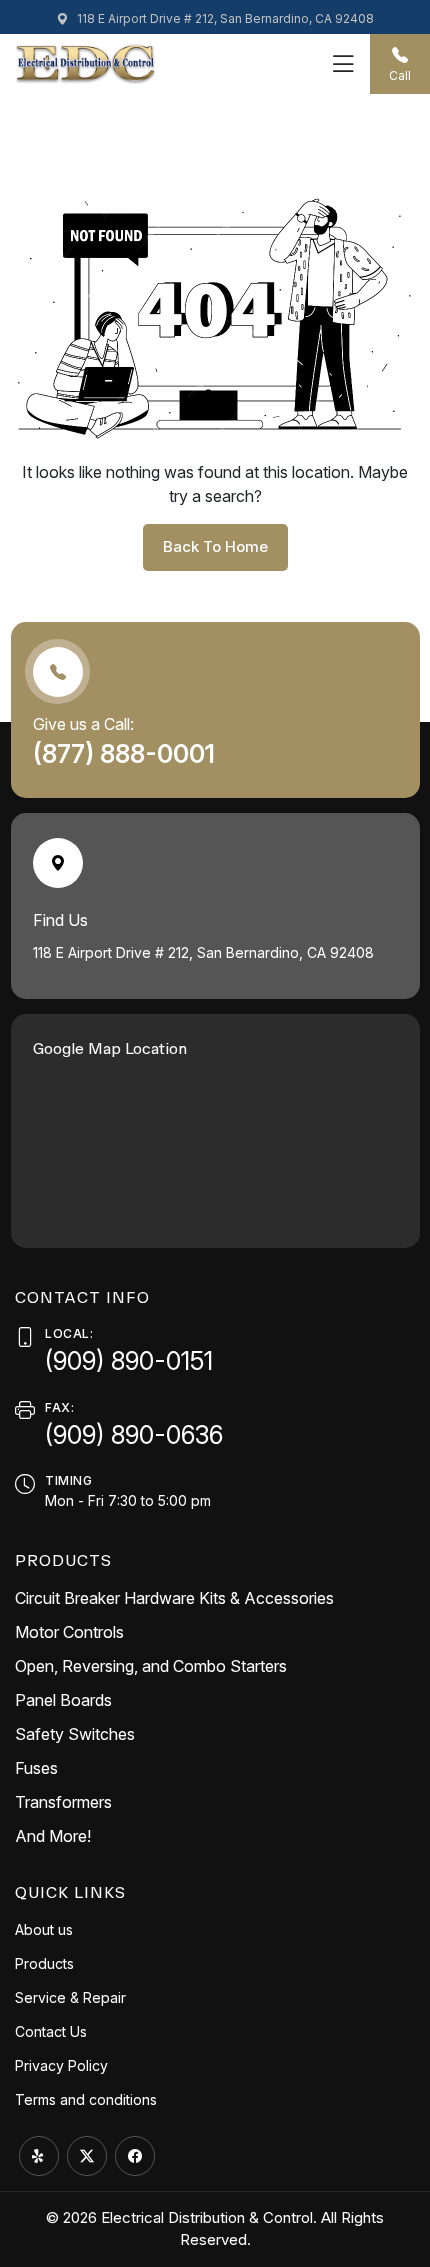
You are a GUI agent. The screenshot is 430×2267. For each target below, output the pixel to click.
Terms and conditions (86, 2099)
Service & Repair (70, 1997)
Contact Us (51, 2031)
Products (44, 1963)
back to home (215, 546)
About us (44, 1929)
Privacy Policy (61, 2065)
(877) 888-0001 (127, 754)
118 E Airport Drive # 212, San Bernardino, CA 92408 (224, 18)
